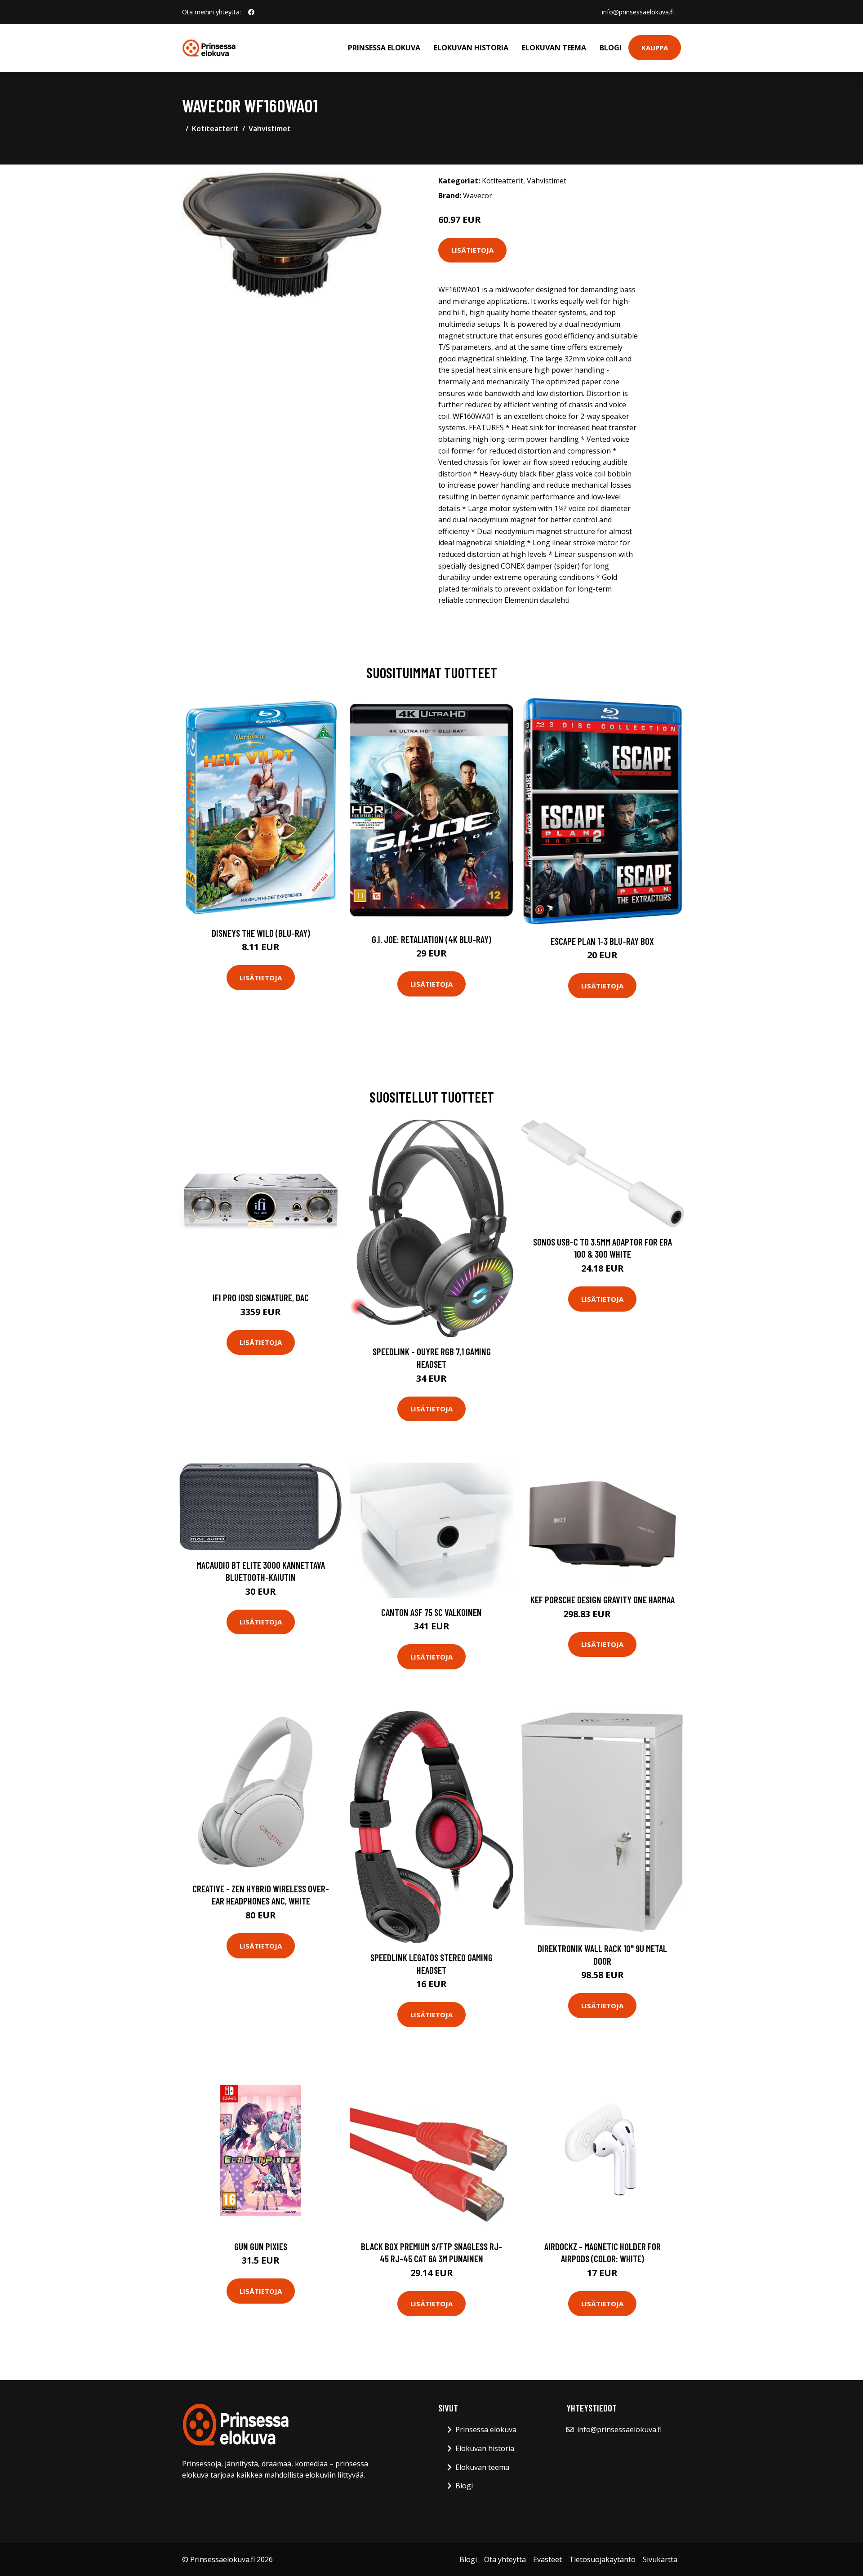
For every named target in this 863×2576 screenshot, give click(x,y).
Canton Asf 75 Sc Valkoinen (431, 1612)
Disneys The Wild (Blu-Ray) (261, 933)
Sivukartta (660, 2559)
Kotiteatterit (215, 129)
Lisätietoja (472, 250)
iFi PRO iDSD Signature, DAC (261, 1297)
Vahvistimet (270, 129)
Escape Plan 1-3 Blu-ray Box (602, 941)
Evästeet (547, 2559)
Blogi (611, 48)
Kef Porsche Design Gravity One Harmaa (603, 1599)
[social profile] (251, 12)
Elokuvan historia (471, 48)
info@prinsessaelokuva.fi (638, 12)
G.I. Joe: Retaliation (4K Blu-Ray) (431, 939)
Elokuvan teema (554, 48)
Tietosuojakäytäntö (602, 2559)
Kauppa (655, 48)
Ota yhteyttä (505, 2559)
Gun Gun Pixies (261, 2246)
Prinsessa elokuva (384, 48)
